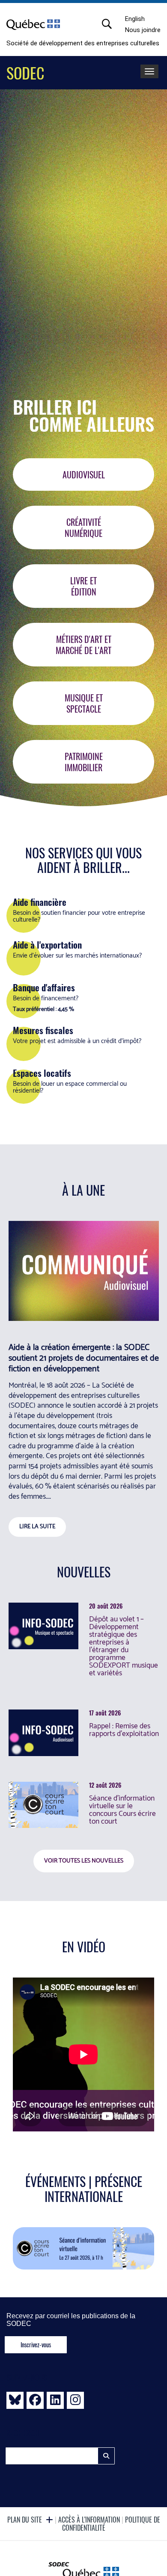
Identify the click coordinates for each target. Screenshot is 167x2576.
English (135, 19)
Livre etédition (83, 586)
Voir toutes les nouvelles (84, 1861)
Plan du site (25, 2520)
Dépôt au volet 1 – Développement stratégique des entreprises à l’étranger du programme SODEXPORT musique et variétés (124, 1646)
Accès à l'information (89, 2520)
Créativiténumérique (83, 528)
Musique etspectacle (84, 703)
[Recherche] (111, 24)
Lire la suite (37, 1527)
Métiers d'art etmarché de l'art (83, 645)
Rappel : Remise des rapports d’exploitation (124, 1730)
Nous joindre (143, 30)
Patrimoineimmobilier (84, 762)
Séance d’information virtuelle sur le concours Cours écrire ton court (122, 1810)
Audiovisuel (84, 475)
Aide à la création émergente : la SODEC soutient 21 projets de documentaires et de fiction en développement (84, 1358)
